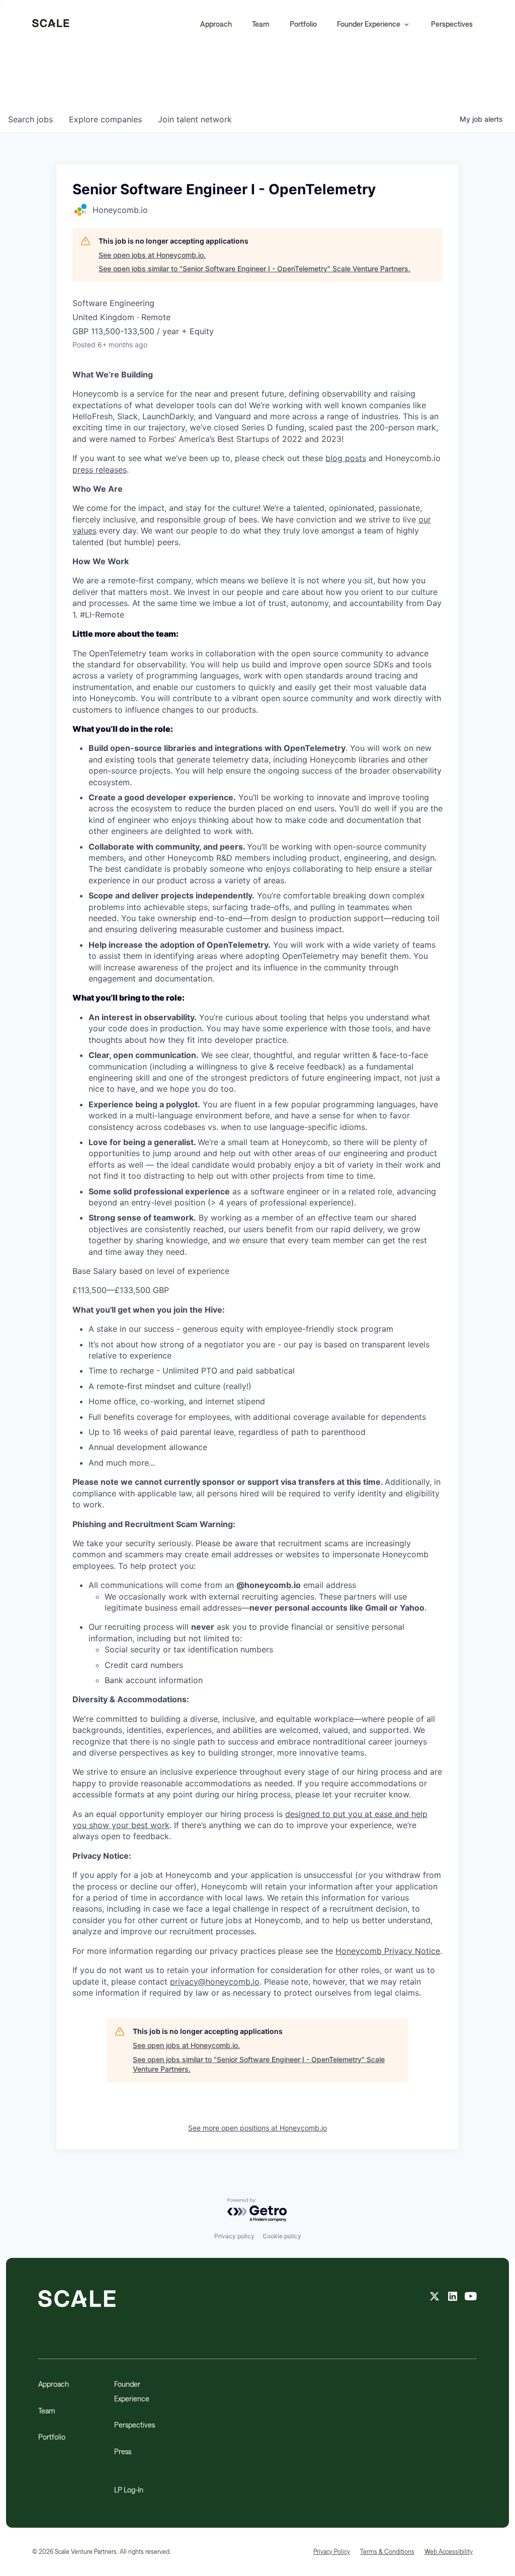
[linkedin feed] (453, 2298)
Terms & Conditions (387, 2551)
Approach (216, 24)
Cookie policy (282, 2236)
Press (123, 2451)
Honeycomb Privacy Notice (388, 1951)
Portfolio (303, 24)
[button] (374, 24)
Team (261, 24)
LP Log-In (129, 2490)
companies (105, 119)
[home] (51, 24)
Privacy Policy (332, 2551)
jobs (30, 119)
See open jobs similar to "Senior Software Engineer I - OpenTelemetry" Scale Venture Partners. (254, 269)
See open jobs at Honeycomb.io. (152, 255)
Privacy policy (234, 2236)
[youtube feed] (471, 2298)
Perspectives (452, 24)
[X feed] (435, 2298)
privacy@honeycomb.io (215, 1982)
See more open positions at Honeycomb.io (257, 2128)
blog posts (346, 458)
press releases (100, 470)
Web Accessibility (449, 2551)
